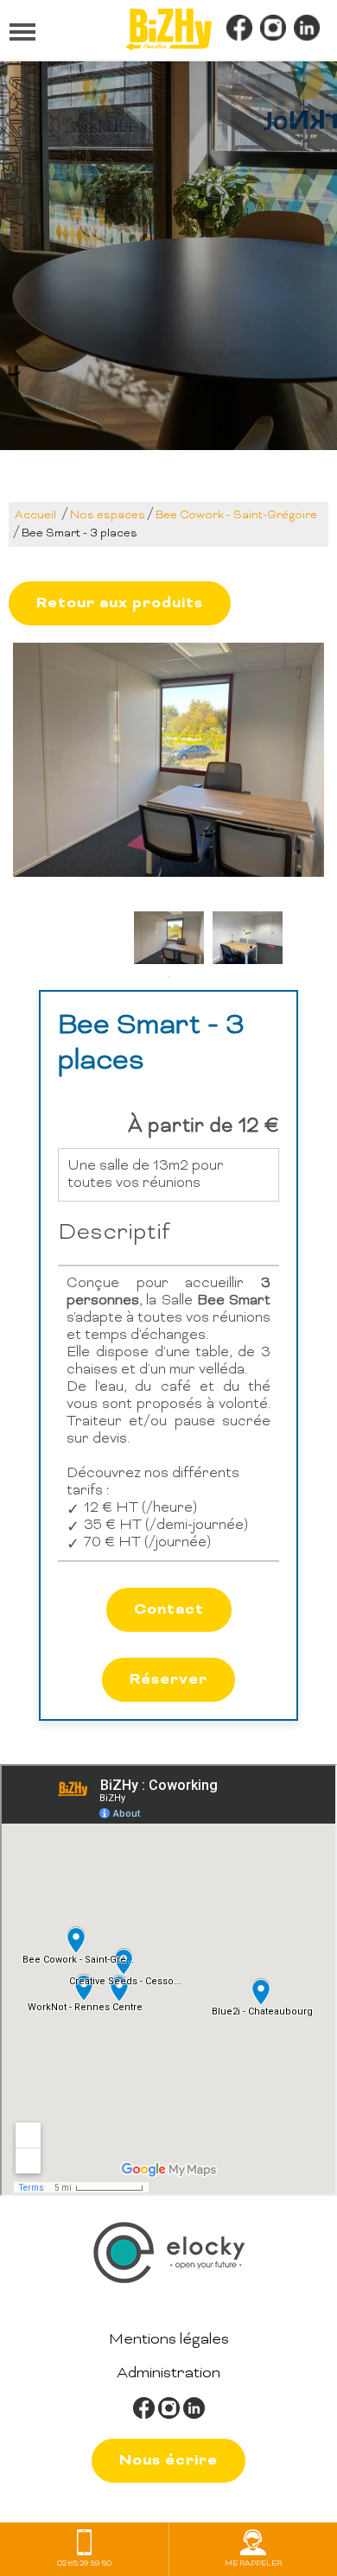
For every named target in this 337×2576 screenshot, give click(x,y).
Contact (169, 1610)
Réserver (168, 1680)
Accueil (35, 516)
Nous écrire (168, 2461)
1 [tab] (168, 977)
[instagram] (273, 30)
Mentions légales (169, 2340)
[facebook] (239, 30)
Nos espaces (108, 516)
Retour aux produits (120, 603)
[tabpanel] (169, 938)
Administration (168, 2373)
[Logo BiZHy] (168, 30)
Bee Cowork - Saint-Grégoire (236, 516)
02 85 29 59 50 (84, 2564)
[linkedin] (307, 30)
